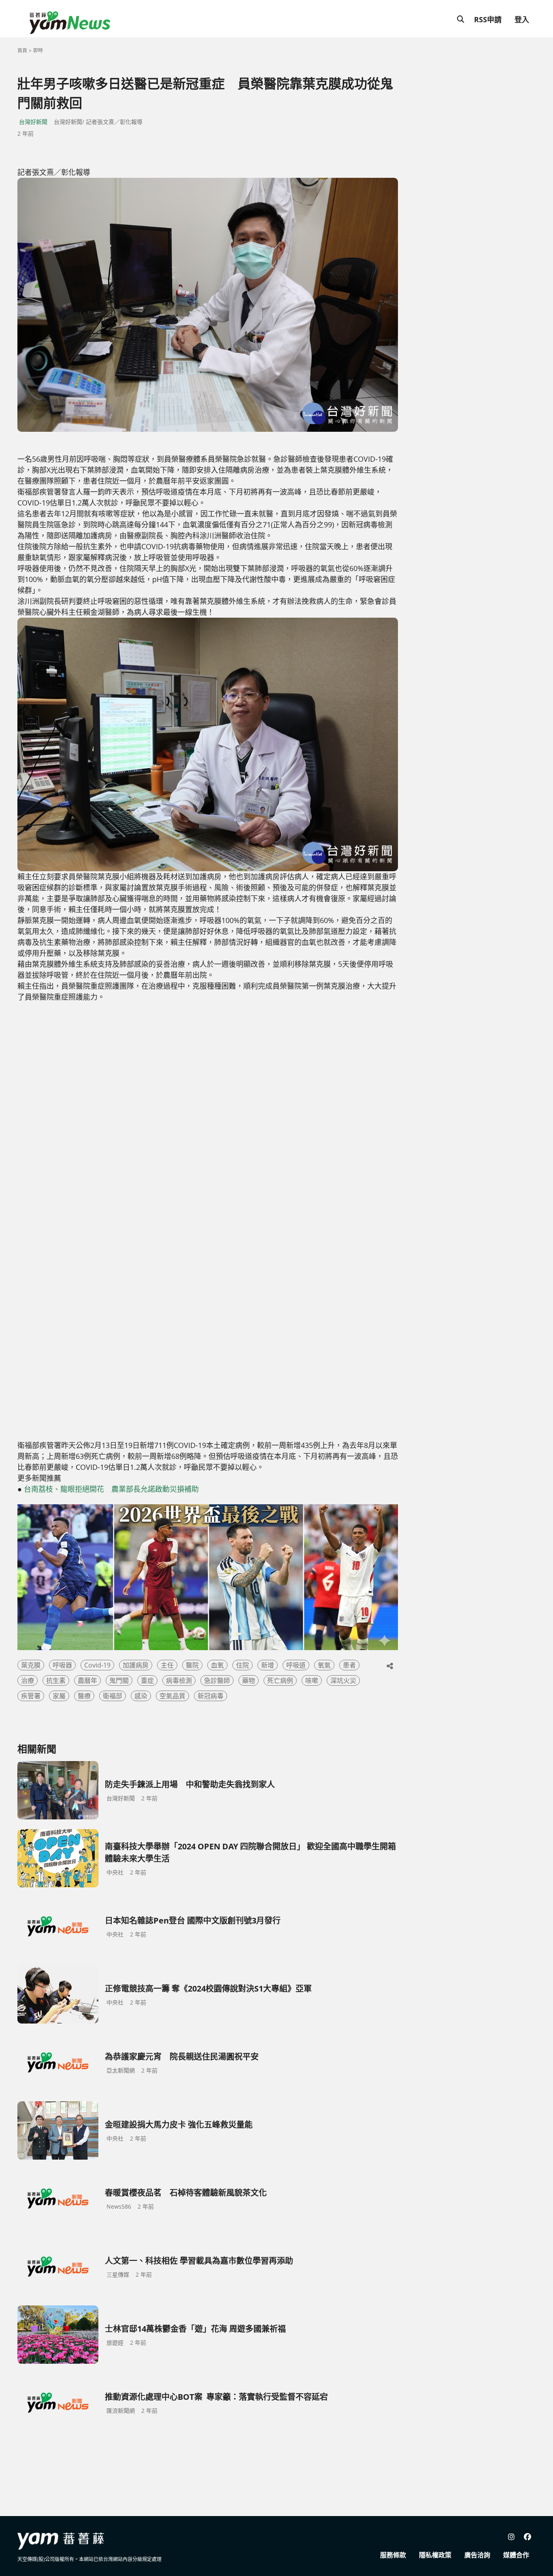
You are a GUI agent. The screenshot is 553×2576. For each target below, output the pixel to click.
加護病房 (136, 1665)
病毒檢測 (179, 1680)
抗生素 (56, 1680)
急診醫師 (217, 1680)
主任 (167, 1665)
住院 (242, 1665)
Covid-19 (97, 1665)
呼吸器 (62, 1665)
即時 (38, 50)
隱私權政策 (435, 2555)
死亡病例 (280, 1680)
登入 (522, 19)
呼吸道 (296, 1665)
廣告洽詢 (477, 2555)
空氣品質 (172, 1696)
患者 (349, 1665)
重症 (147, 1680)
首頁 (22, 50)
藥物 (249, 1680)
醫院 (192, 1665)
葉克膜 (31, 1665)
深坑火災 (343, 1680)
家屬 (59, 1696)
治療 (28, 1680)
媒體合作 (516, 2555)
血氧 (217, 1665)
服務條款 (393, 2555)
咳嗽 (312, 1680)
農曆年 (87, 1680)
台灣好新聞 (33, 122)
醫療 (84, 1696)
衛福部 (113, 1696)
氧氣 (324, 1665)
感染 (141, 1696)
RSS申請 (488, 19)
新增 (268, 1665)
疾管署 (31, 1696)
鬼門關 (119, 1680)
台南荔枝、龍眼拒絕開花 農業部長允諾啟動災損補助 (111, 1489)
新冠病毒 (211, 1696)
